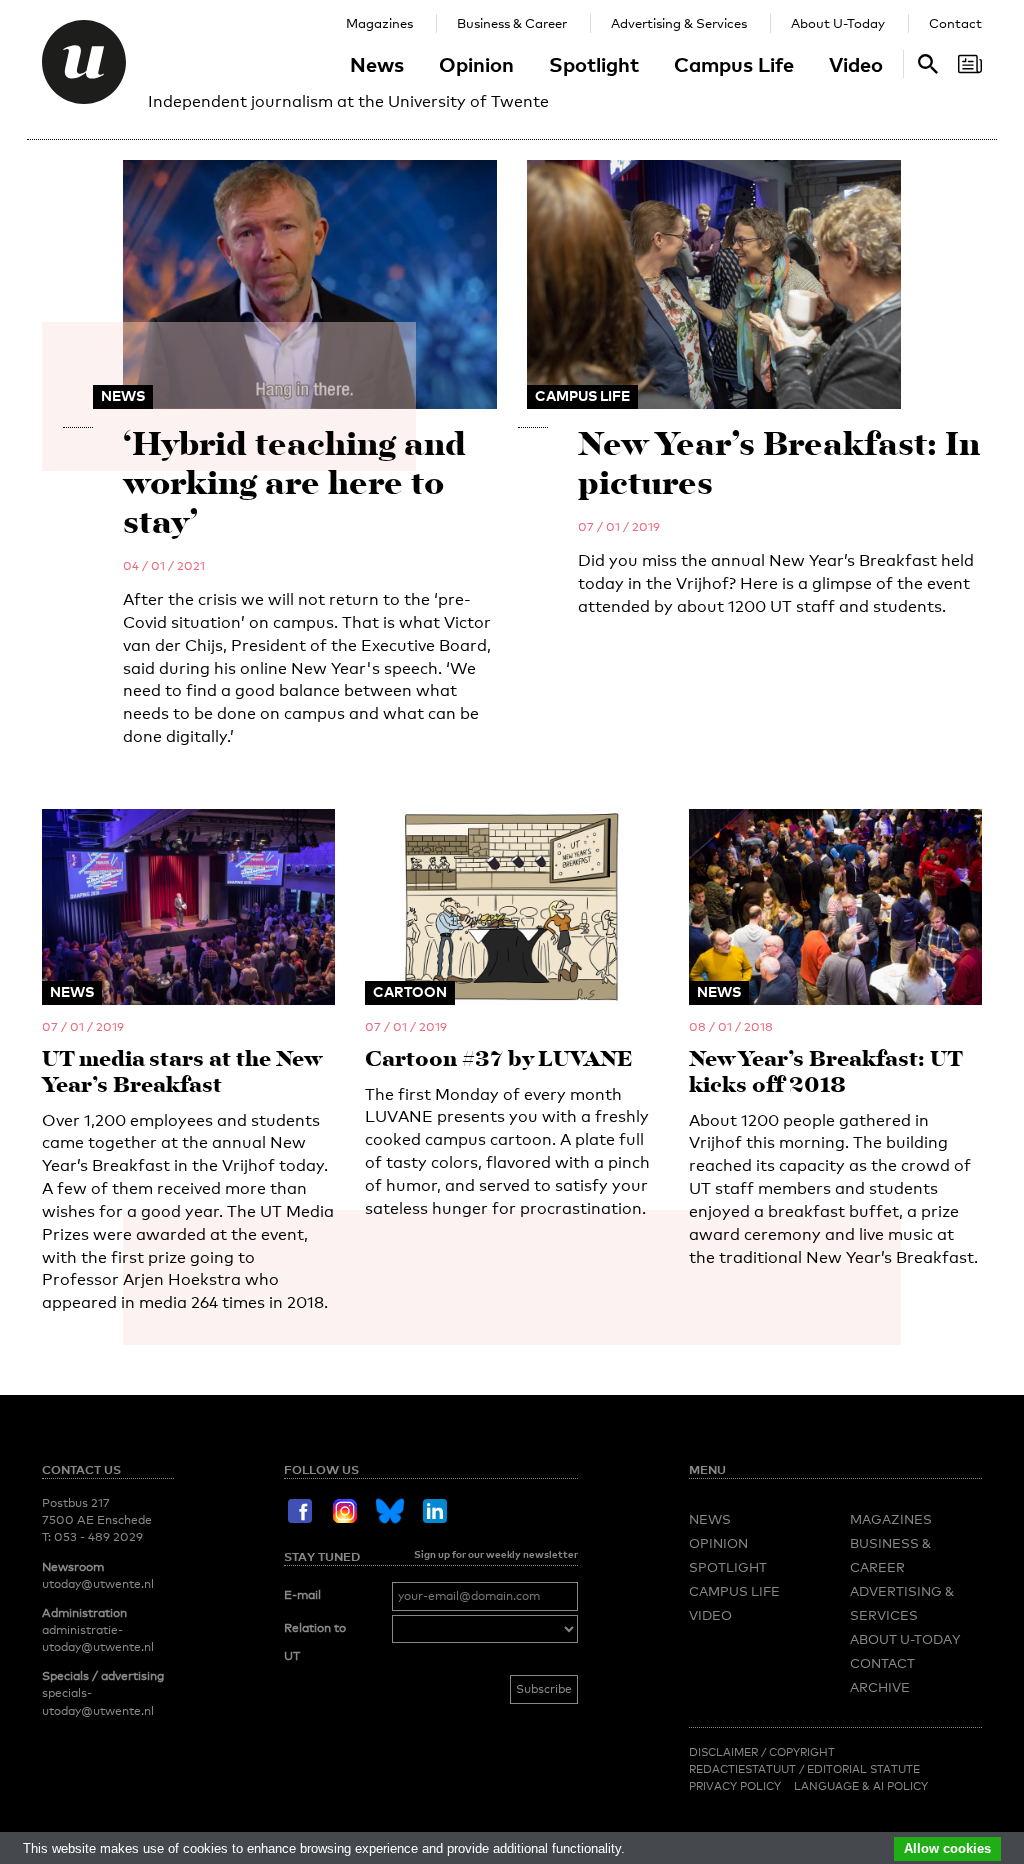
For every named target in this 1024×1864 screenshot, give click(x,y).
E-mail (302, 1595)
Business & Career (512, 23)
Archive (880, 1687)
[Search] (970, 64)
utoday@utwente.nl (98, 1584)
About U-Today (838, 23)
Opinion (476, 64)
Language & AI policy (861, 1786)
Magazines (379, 23)
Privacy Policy (735, 1786)
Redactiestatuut (744, 1769)
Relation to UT (315, 1642)
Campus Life (734, 64)
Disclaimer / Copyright (762, 1752)
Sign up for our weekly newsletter (496, 1554)
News (377, 64)
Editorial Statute (863, 1769)
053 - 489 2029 (98, 1537)
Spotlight (594, 64)
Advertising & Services (679, 23)
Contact (955, 23)
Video (856, 64)
